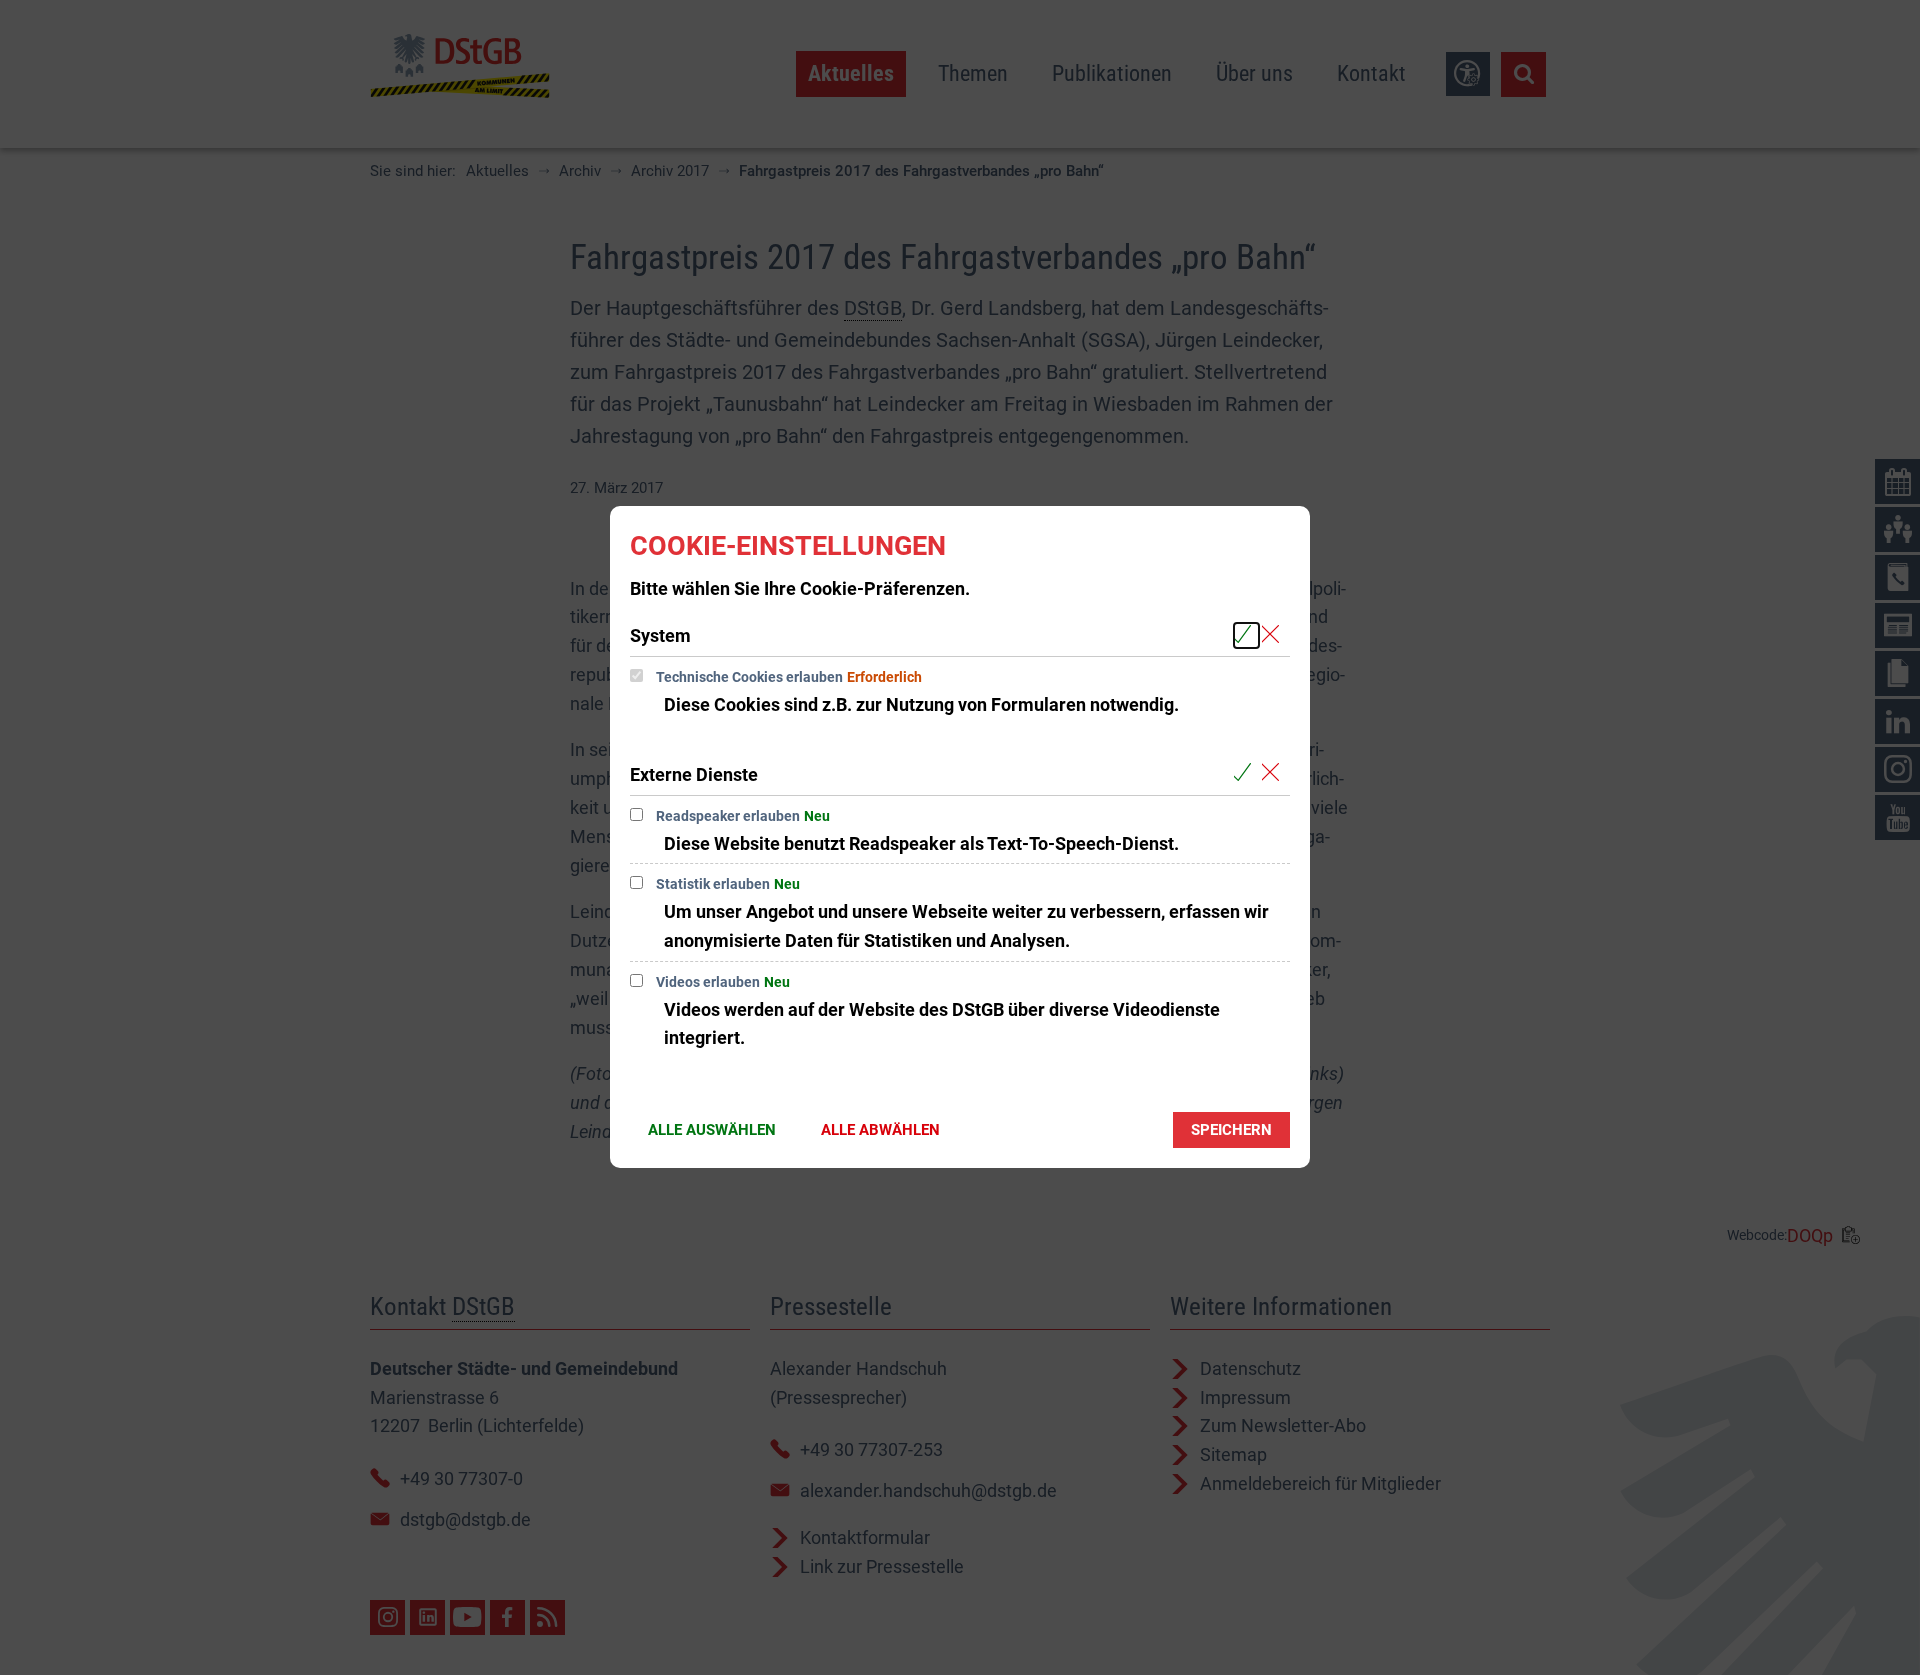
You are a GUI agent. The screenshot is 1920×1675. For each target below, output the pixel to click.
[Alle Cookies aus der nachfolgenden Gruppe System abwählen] (1274, 635)
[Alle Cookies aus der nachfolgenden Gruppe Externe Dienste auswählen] (1246, 773)
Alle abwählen (880, 1130)
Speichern (1231, 1130)
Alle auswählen (712, 1130)
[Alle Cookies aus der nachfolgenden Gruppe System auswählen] (1246, 635)
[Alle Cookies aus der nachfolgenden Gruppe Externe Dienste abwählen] (1274, 773)
